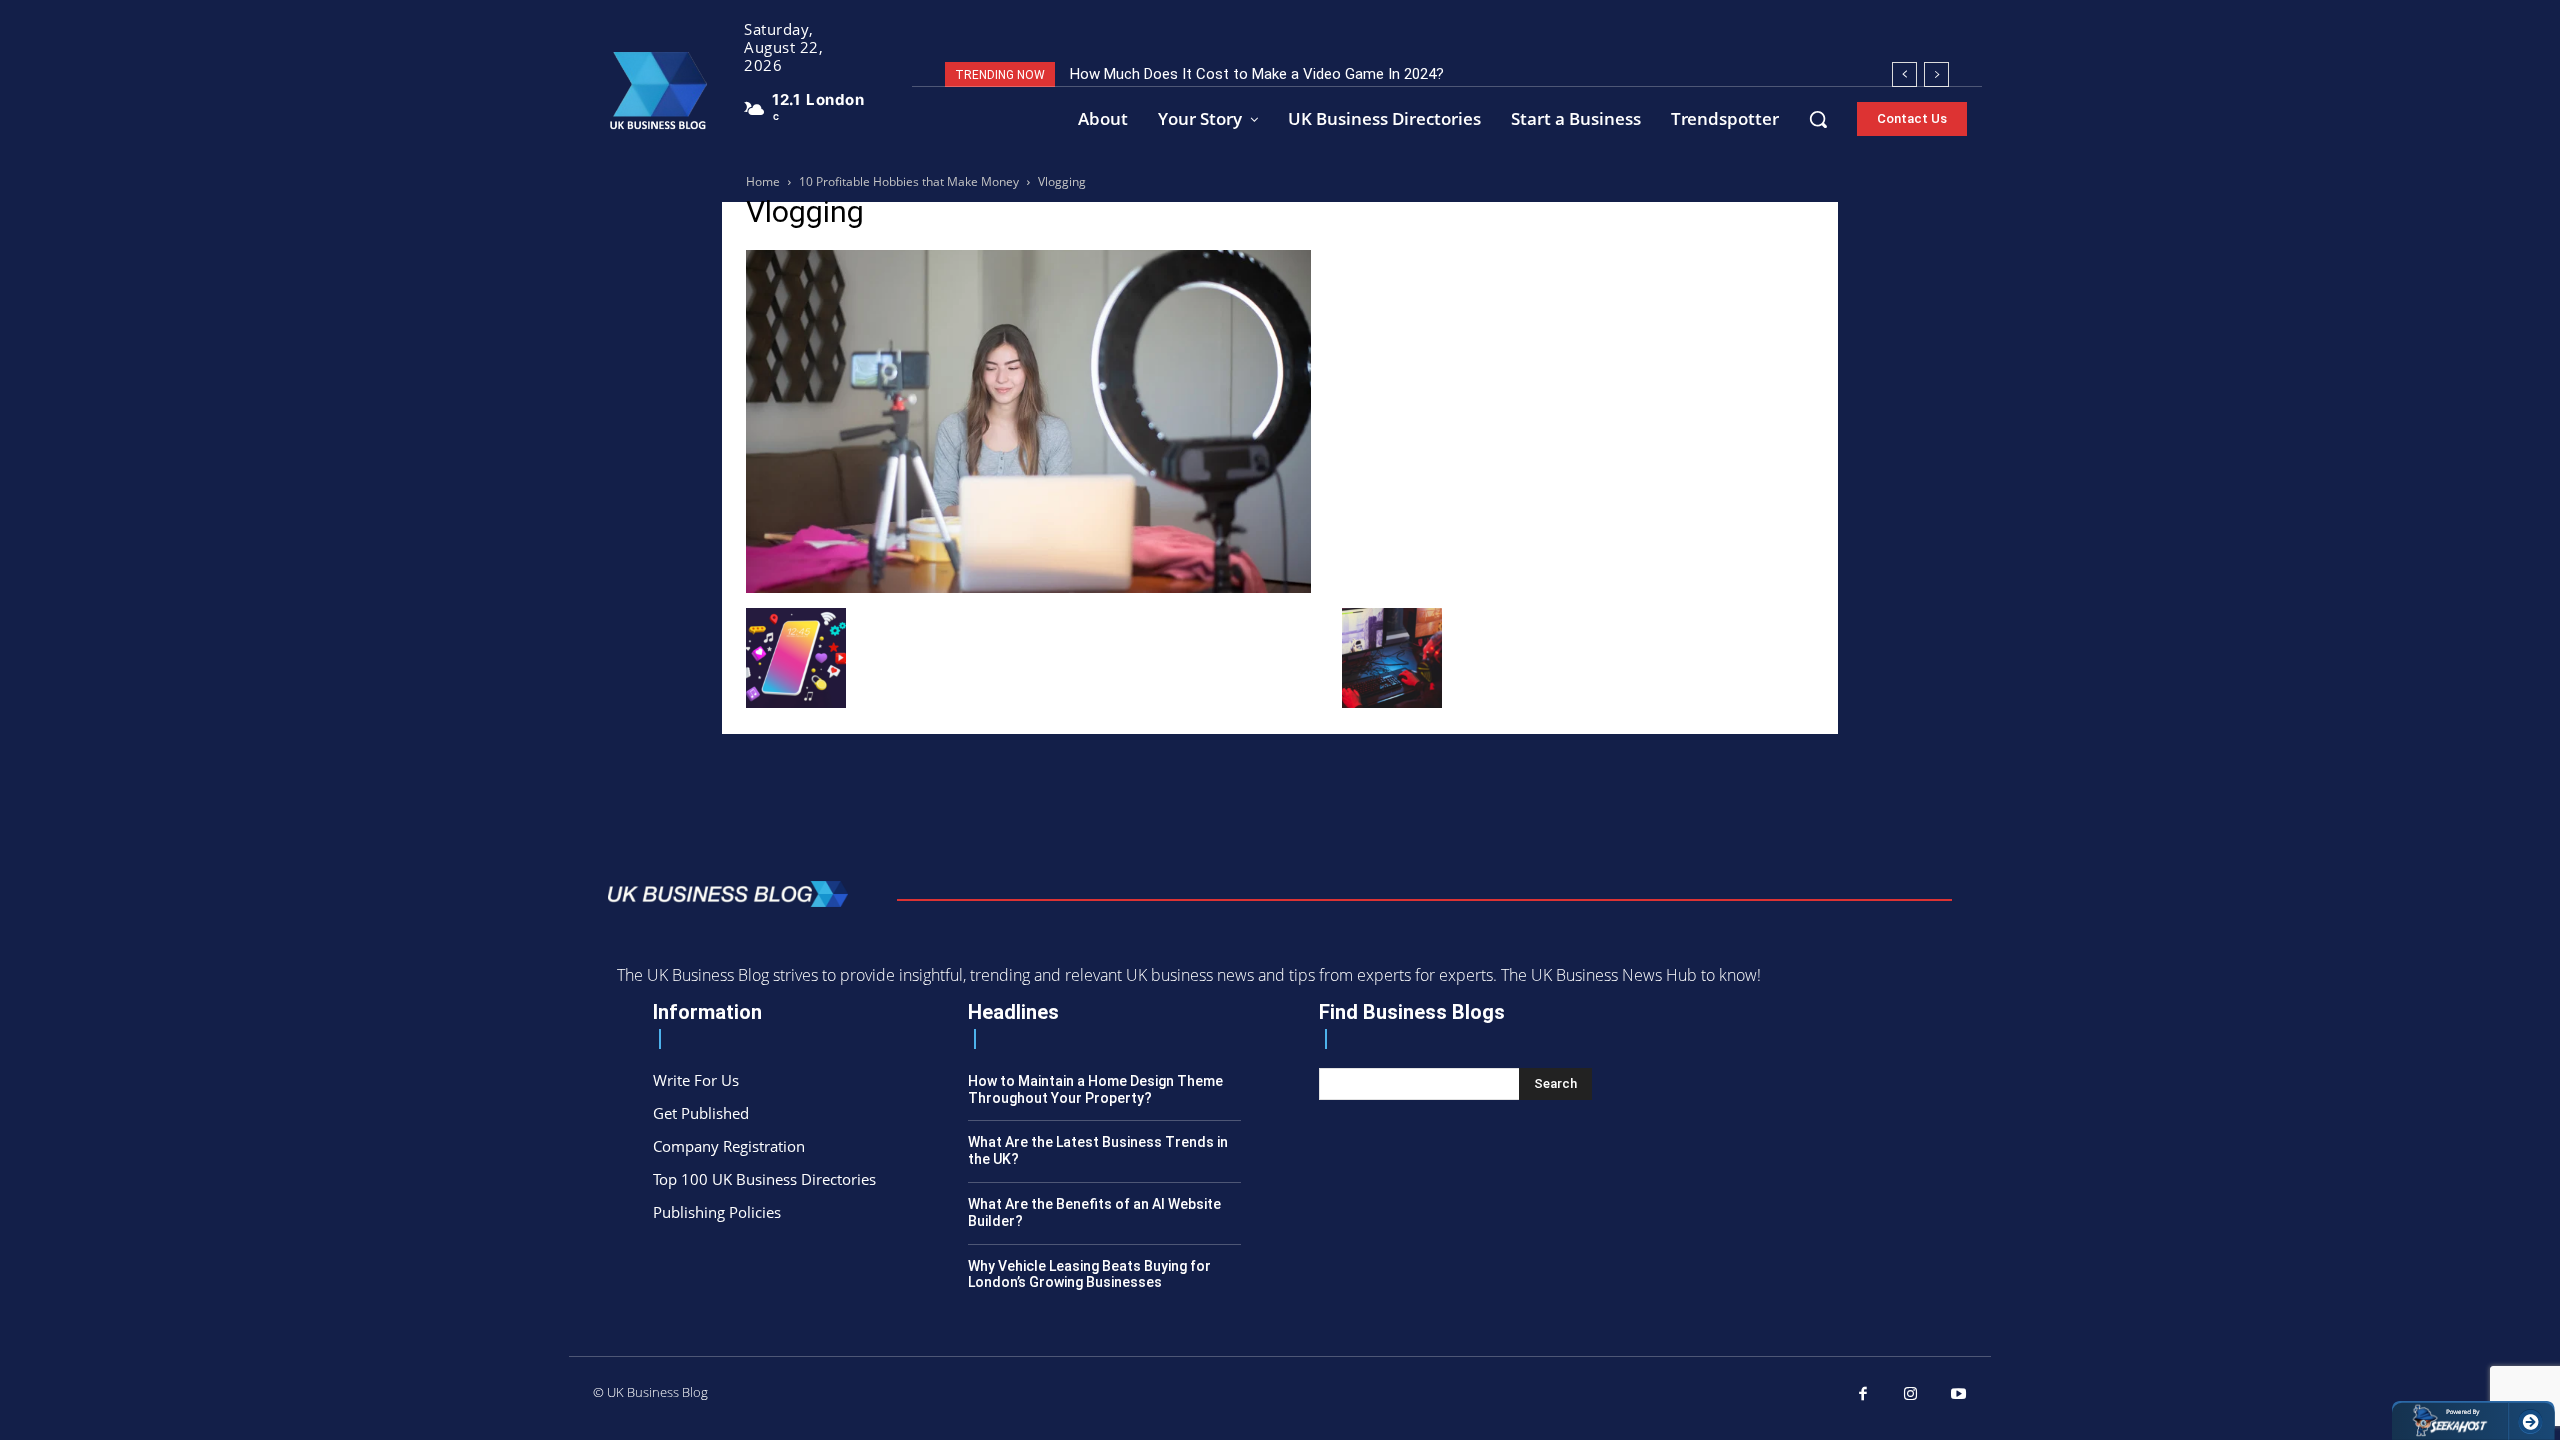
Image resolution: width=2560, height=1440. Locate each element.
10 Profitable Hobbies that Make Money (909, 181)
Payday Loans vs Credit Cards (1180, 74)
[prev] (1904, 74)
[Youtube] (1959, 1395)
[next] (1936, 74)
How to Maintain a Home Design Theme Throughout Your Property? (1095, 1089)
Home (763, 181)
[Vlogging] (1028, 587)
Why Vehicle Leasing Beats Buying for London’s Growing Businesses (1089, 1274)
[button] (1818, 119)
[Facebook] (1864, 1395)
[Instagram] (1911, 1395)
